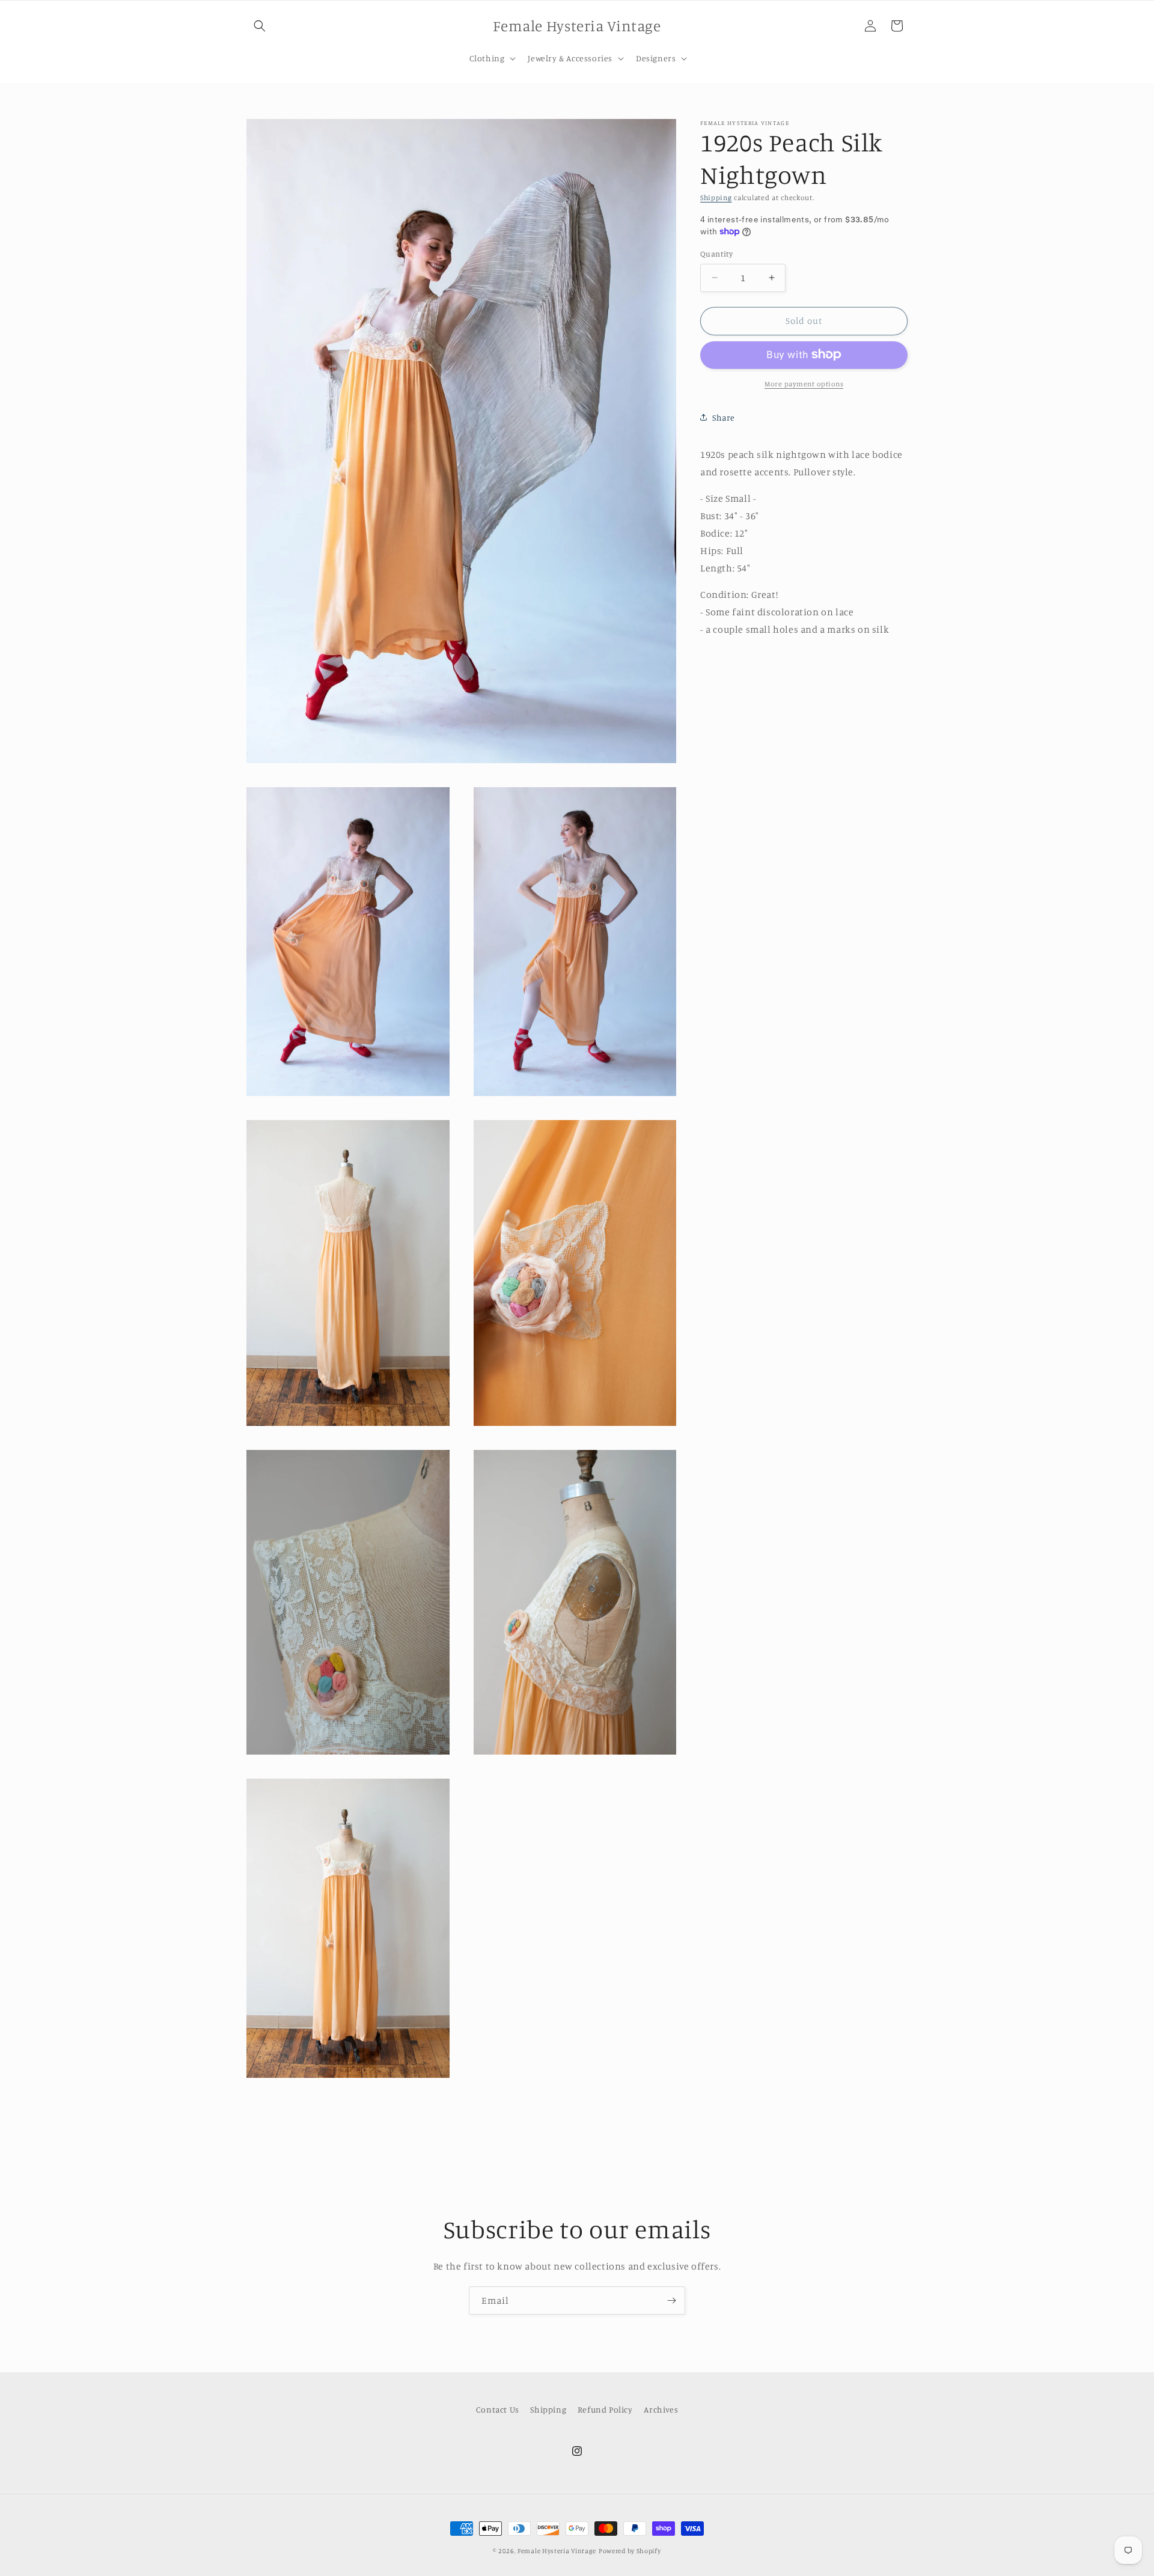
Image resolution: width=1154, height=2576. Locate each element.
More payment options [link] (804, 383)
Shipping (716, 197)
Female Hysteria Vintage (557, 2551)
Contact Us (498, 2409)
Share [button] (724, 417)
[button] (260, 26)
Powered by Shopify (630, 2551)
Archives (661, 2409)
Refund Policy (605, 2409)
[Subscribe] (671, 2300)
